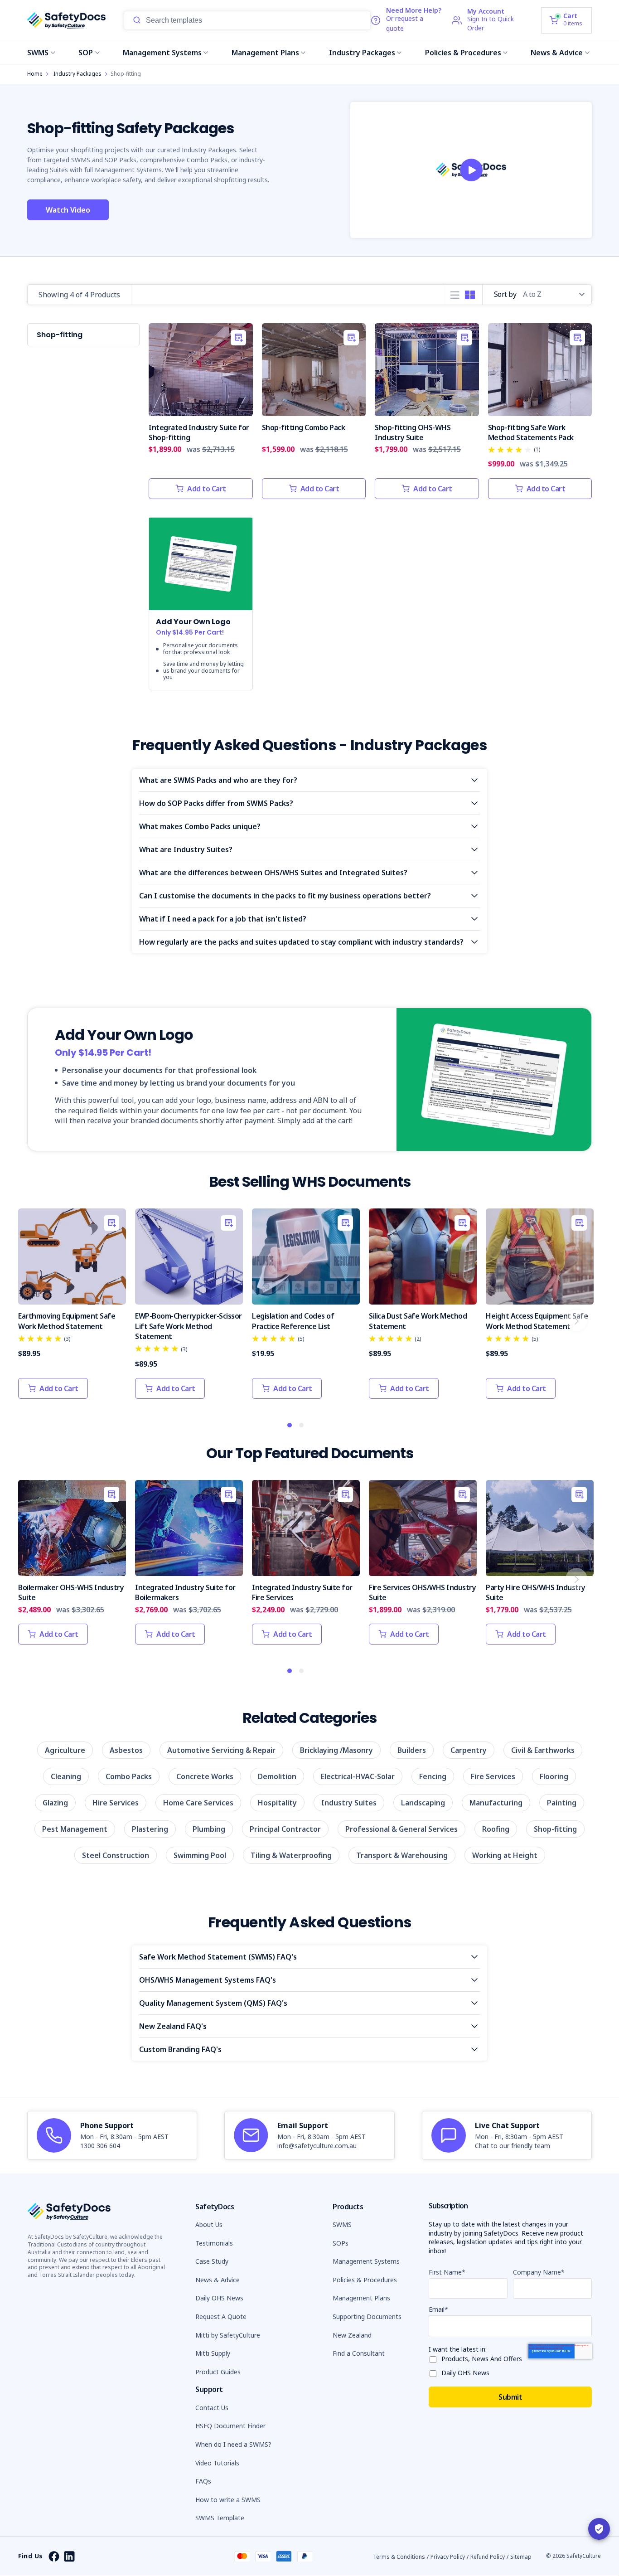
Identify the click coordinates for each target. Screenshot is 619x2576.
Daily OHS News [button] (219, 2298)
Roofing (496, 1829)
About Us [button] (209, 2224)
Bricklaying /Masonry (336, 1750)
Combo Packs (129, 1776)
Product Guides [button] (218, 2372)
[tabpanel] (72, 1308)
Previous (34, 1320)
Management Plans (265, 53)
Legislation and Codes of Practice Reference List (293, 1321)
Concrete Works (205, 1776)
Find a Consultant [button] (359, 2353)
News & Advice (557, 53)
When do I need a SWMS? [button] (233, 2444)
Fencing (433, 1776)
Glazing (55, 1803)
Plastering (150, 1829)
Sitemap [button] (521, 2557)
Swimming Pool (200, 1855)
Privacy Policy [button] (448, 2557)
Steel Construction (116, 1855)
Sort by (505, 294)
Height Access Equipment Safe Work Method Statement (537, 1321)
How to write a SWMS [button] (228, 2500)
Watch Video (68, 210)
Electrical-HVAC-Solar (358, 1776)
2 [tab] (302, 1426)
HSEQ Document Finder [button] (230, 2426)
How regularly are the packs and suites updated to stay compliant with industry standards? (301, 942)
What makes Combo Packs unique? (200, 826)
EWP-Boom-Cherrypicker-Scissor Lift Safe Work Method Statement (189, 1326)
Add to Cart (207, 489)
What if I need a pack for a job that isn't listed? (223, 919)
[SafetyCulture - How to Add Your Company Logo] (471, 170)
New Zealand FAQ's (173, 2026)
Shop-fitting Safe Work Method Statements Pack (531, 432)
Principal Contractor (285, 1829)
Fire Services (493, 1776)
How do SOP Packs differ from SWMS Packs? (216, 803)
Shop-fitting (555, 1829)
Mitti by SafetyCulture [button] (228, 2335)
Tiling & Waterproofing (291, 1855)
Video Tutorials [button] (217, 2463)
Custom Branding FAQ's (180, 2049)
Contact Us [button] (212, 2408)
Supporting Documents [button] (367, 2316)
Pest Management (75, 1829)
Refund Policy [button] (488, 2557)
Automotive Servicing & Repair (221, 1750)
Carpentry (469, 1750)
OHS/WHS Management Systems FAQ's (208, 1980)
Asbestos (126, 1750)
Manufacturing (496, 1803)
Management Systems (162, 53)
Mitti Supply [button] (213, 2353)
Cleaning (66, 1776)
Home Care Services (198, 1803)
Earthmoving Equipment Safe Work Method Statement (67, 1321)
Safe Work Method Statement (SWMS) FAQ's (218, 1957)
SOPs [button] (341, 2243)
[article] (112, 2135)
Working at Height (505, 1855)
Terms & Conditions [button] (399, 2557)
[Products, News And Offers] (435, 2358)
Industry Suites (349, 1803)
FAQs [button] (203, 2481)
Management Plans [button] (361, 2298)
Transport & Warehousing (402, 1855)
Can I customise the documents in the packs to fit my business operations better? (285, 896)
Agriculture (65, 1750)
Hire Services (116, 1803)
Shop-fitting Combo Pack (304, 427)
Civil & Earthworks (543, 1750)
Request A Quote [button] (221, 2316)
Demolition (277, 1776)
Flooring (554, 1776)
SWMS (38, 53)
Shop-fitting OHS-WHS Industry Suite (413, 432)
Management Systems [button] (366, 2261)
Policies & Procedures (463, 53)
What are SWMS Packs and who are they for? (218, 780)
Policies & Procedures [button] (365, 2280)
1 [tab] (290, 1426)
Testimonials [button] (214, 2243)
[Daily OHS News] (435, 2372)
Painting (562, 1803)
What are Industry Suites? (186, 849)
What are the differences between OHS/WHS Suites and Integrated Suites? (273, 873)
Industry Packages (362, 53)
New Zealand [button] (352, 2335)
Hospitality (277, 1803)
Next (576, 1320)
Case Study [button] (212, 2261)
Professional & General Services (401, 1829)
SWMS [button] (342, 2224)
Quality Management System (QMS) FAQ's (213, 2003)
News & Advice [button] (218, 2280)
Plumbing (209, 1829)
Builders (412, 1750)
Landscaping (423, 1803)
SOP (86, 53)
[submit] (137, 20)
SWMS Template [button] (220, 2518)
